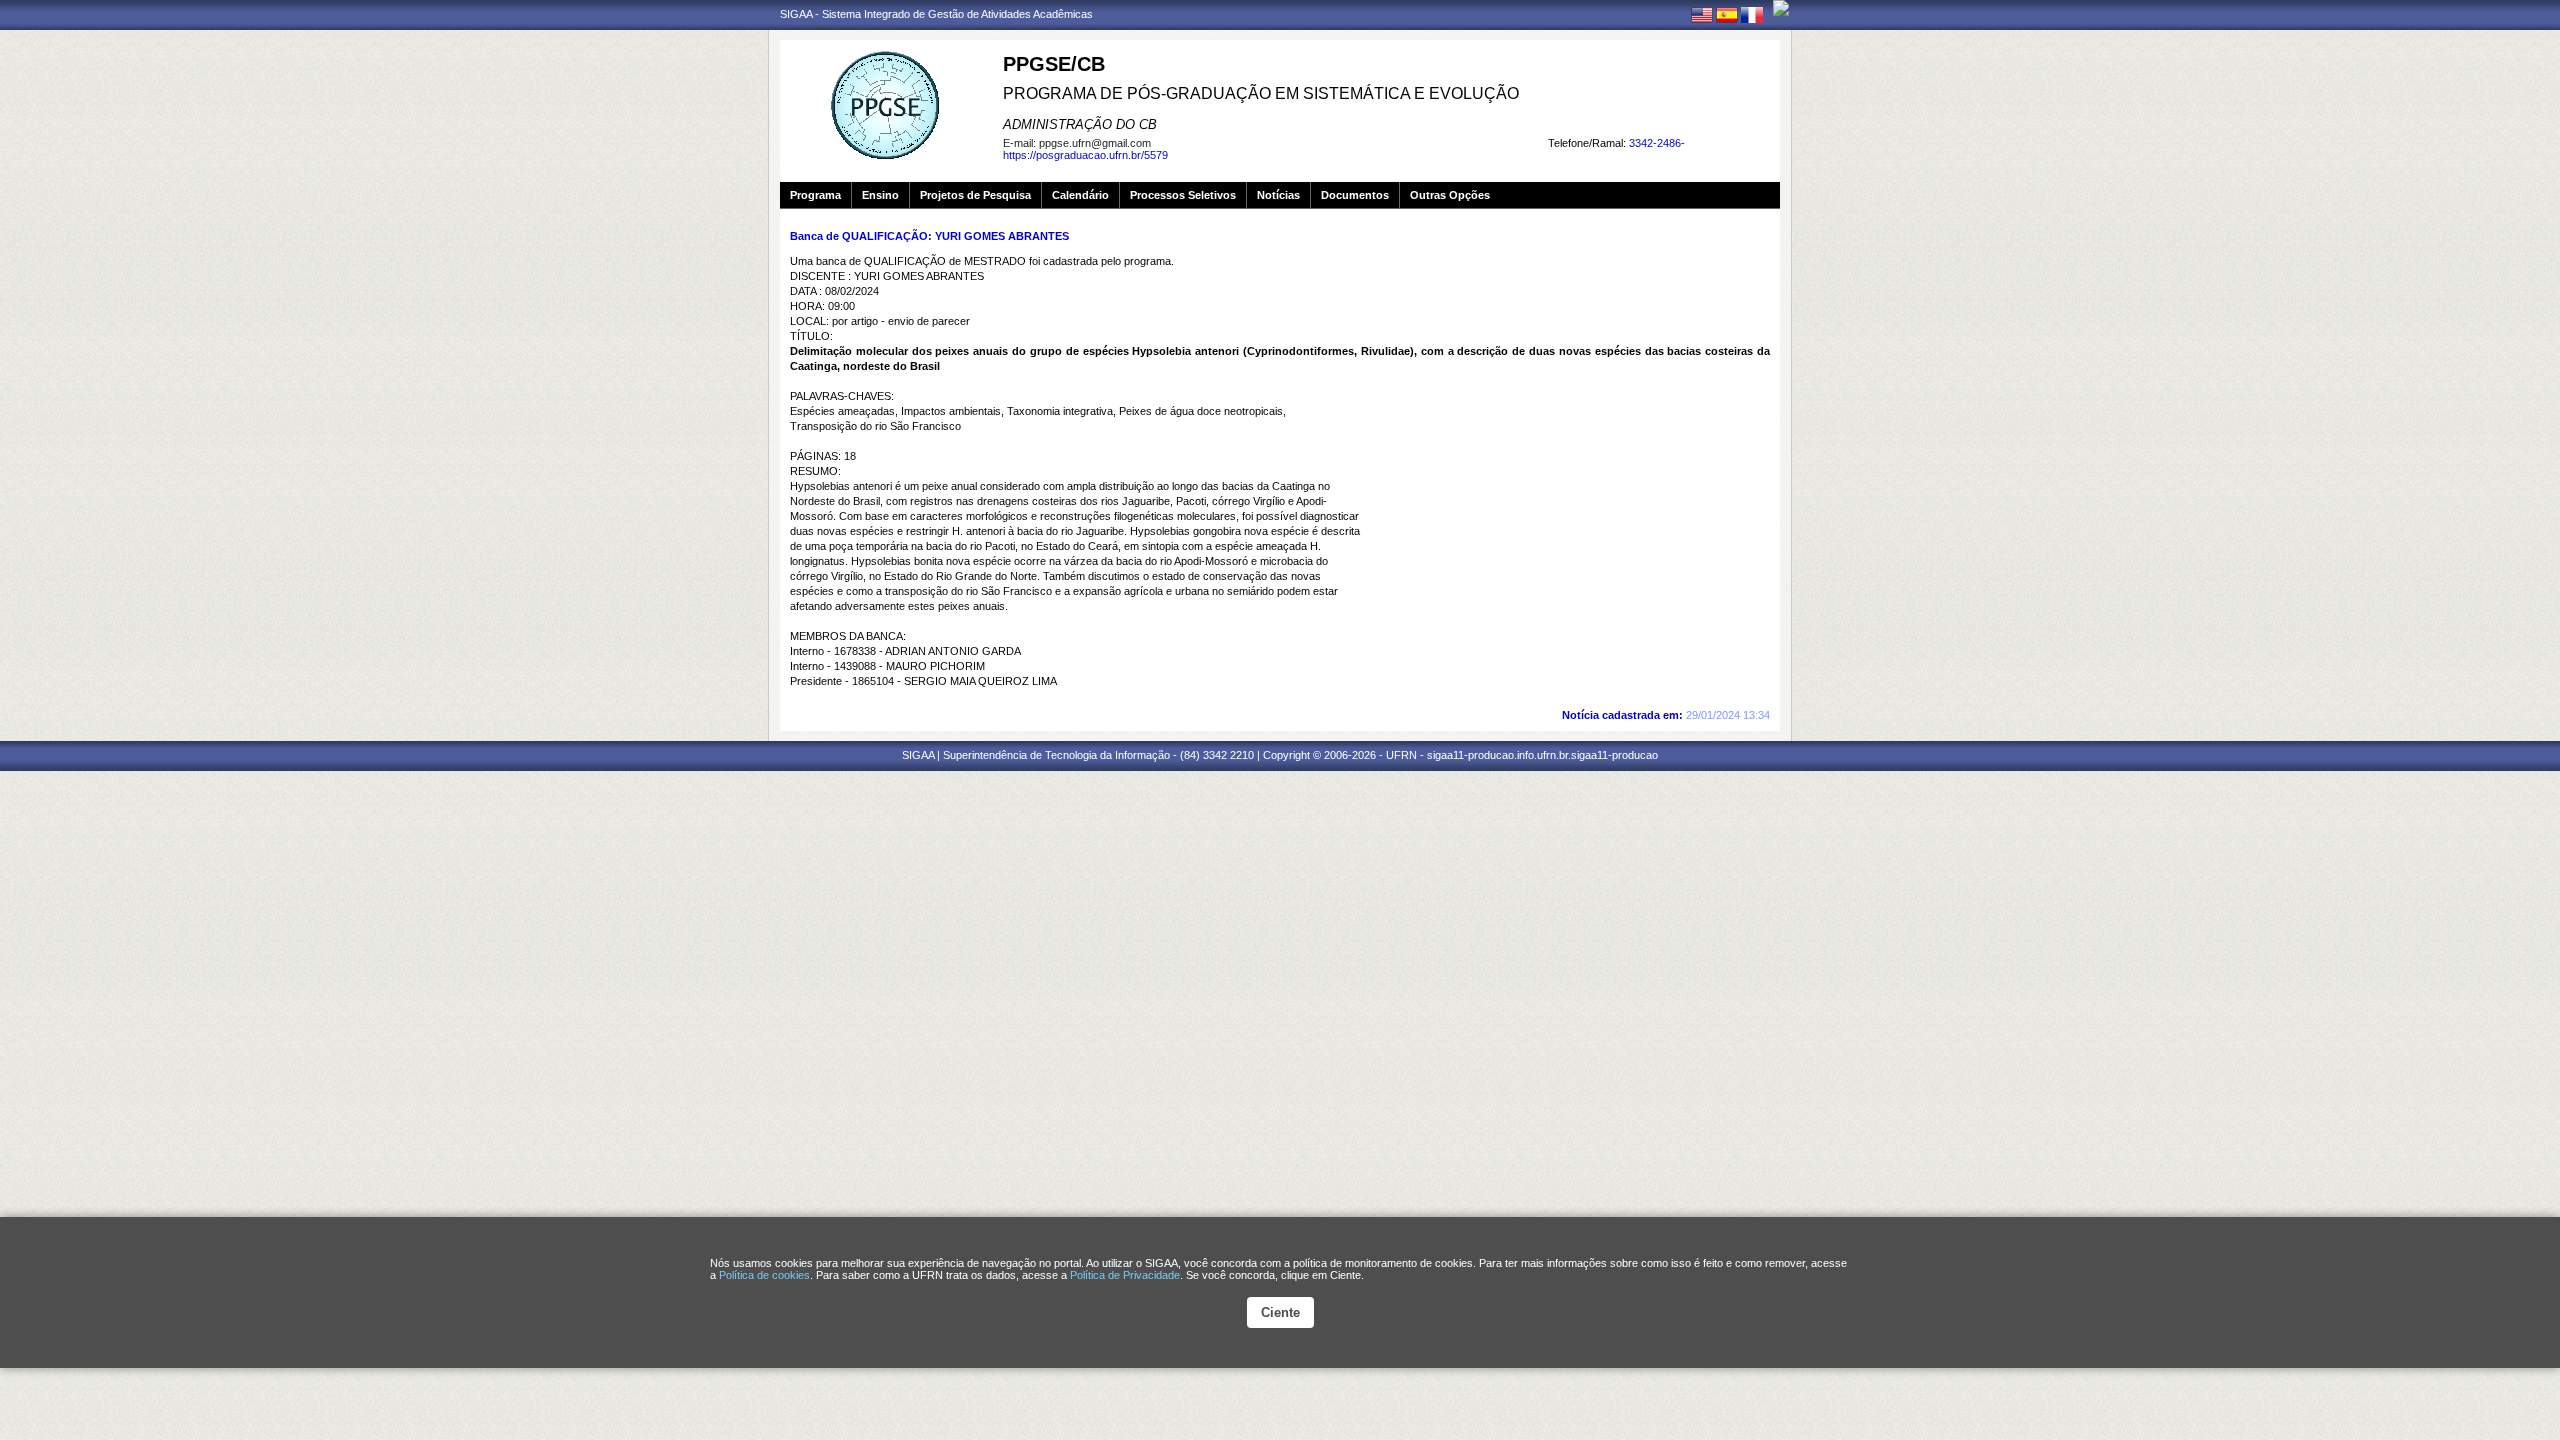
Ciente (1280, 1312)
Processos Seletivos (1183, 195)
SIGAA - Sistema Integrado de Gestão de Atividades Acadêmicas (936, 14)
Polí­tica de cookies (764, 1275)
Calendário (1080, 195)
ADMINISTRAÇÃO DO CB (1080, 124)
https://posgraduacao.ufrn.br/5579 (1085, 155)
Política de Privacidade (1125, 1275)
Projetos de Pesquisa (975, 195)
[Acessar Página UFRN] (1781, 8)
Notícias (1278, 195)
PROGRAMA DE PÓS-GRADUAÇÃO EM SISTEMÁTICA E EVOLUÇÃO (1261, 93)
